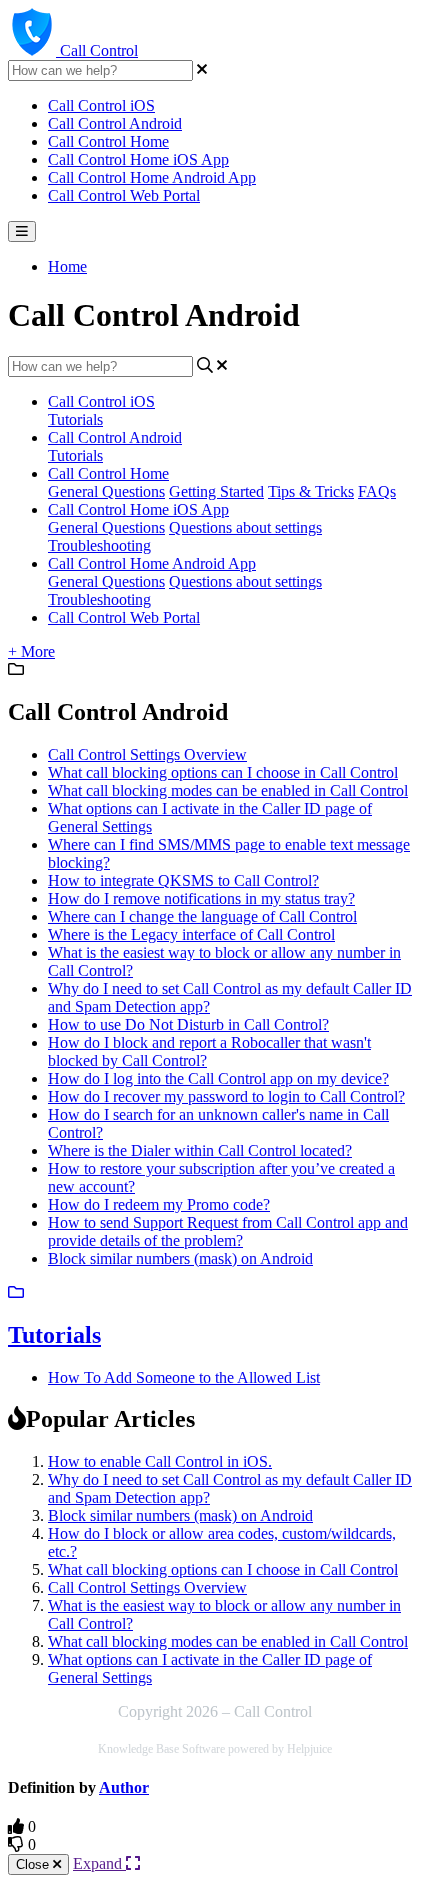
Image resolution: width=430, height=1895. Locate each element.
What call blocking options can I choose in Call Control (223, 772)
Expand (99, 1863)
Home (67, 266)
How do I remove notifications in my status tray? (201, 898)
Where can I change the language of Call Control (202, 916)
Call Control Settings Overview (147, 754)
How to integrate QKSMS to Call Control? (183, 880)
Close (34, 1864)
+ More (31, 651)
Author (124, 1787)
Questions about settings (245, 527)
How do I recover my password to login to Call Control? (226, 1096)
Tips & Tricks (311, 491)
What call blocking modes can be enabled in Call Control (228, 790)
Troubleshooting (99, 545)
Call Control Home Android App (152, 177)
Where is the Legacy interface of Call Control (191, 934)
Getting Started (216, 491)
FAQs (377, 491)
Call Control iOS (101, 105)
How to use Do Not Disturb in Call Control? (188, 1024)
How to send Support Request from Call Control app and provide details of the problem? (228, 1231)
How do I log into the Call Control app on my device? (218, 1078)
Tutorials (75, 419)
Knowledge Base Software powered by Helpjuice (215, 1749)
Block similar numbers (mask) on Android (180, 1258)
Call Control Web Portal (124, 195)
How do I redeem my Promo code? (159, 1204)
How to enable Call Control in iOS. (160, 1461)
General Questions (106, 491)
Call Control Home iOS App (138, 159)
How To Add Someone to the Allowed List (184, 1377)
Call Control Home (108, 141)
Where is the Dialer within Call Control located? (200, 1150)
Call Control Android (115, 123)
